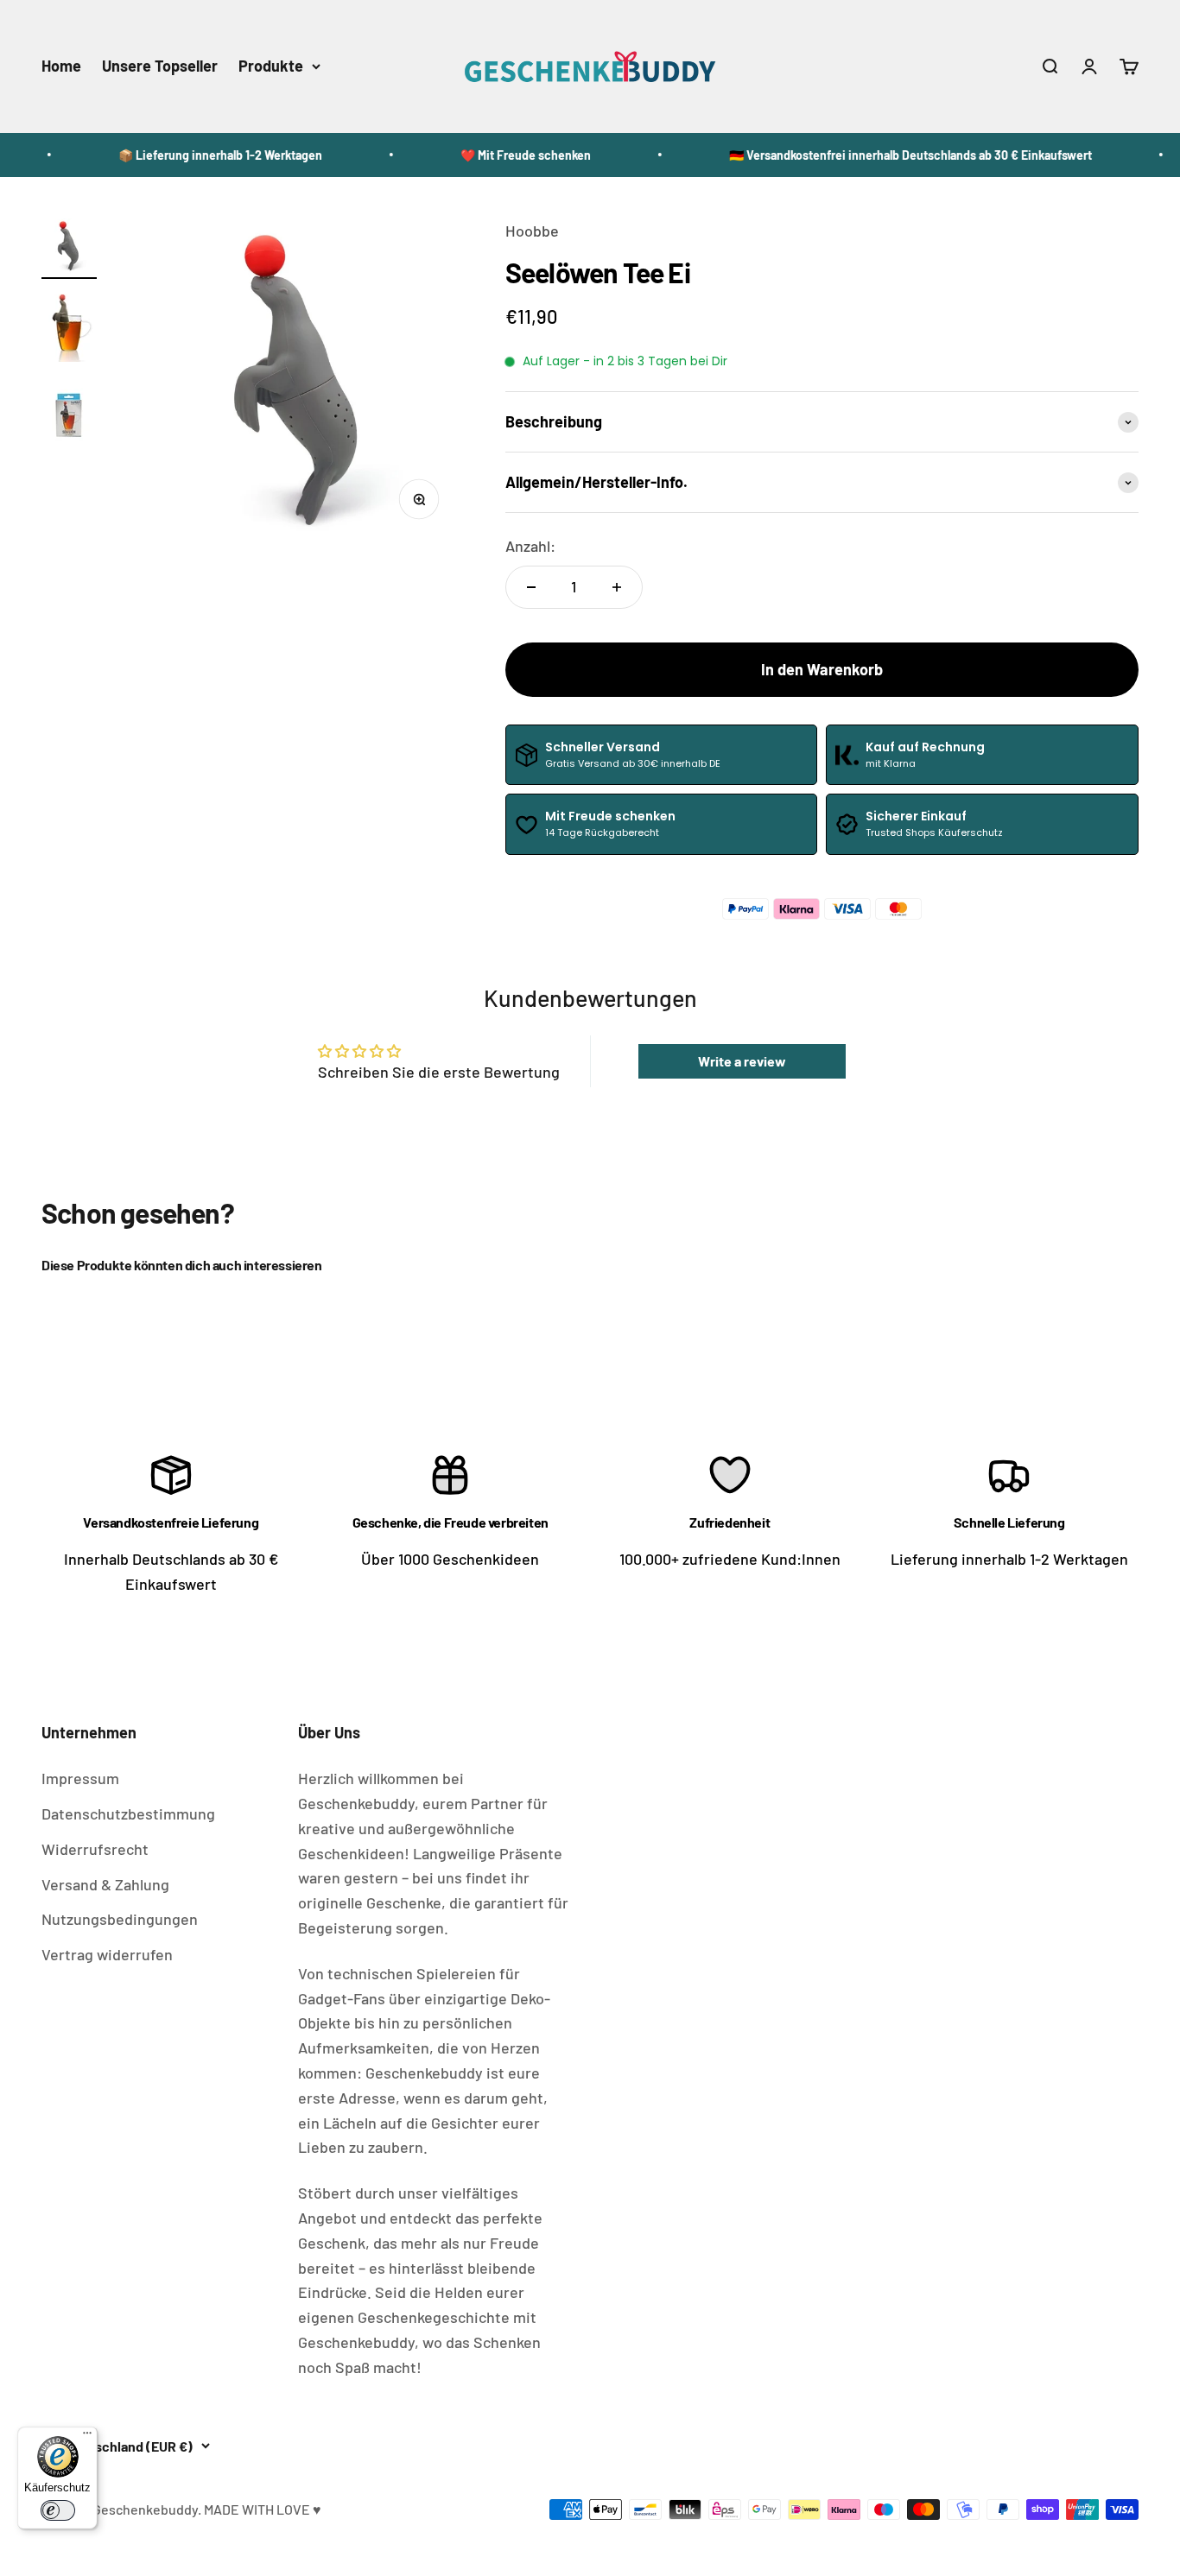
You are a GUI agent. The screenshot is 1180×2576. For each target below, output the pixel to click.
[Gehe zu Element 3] (69, 415)
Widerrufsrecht (95, 1849)
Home (61, 66)
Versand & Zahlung (105, 1884)
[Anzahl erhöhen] (617, 587)
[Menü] (87, 2437)
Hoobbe (532, 231)
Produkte (271, 66)
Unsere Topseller (160, 66)
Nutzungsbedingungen (120, 1919)
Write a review (742, 1061)
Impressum (80, 1778)
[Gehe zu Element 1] (69, 249)
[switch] (58, 2510)
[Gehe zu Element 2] (69, 327)
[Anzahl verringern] (531, 587)
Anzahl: (530, 546)
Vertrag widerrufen (107, 1954)
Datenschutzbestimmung (128, 1813)
